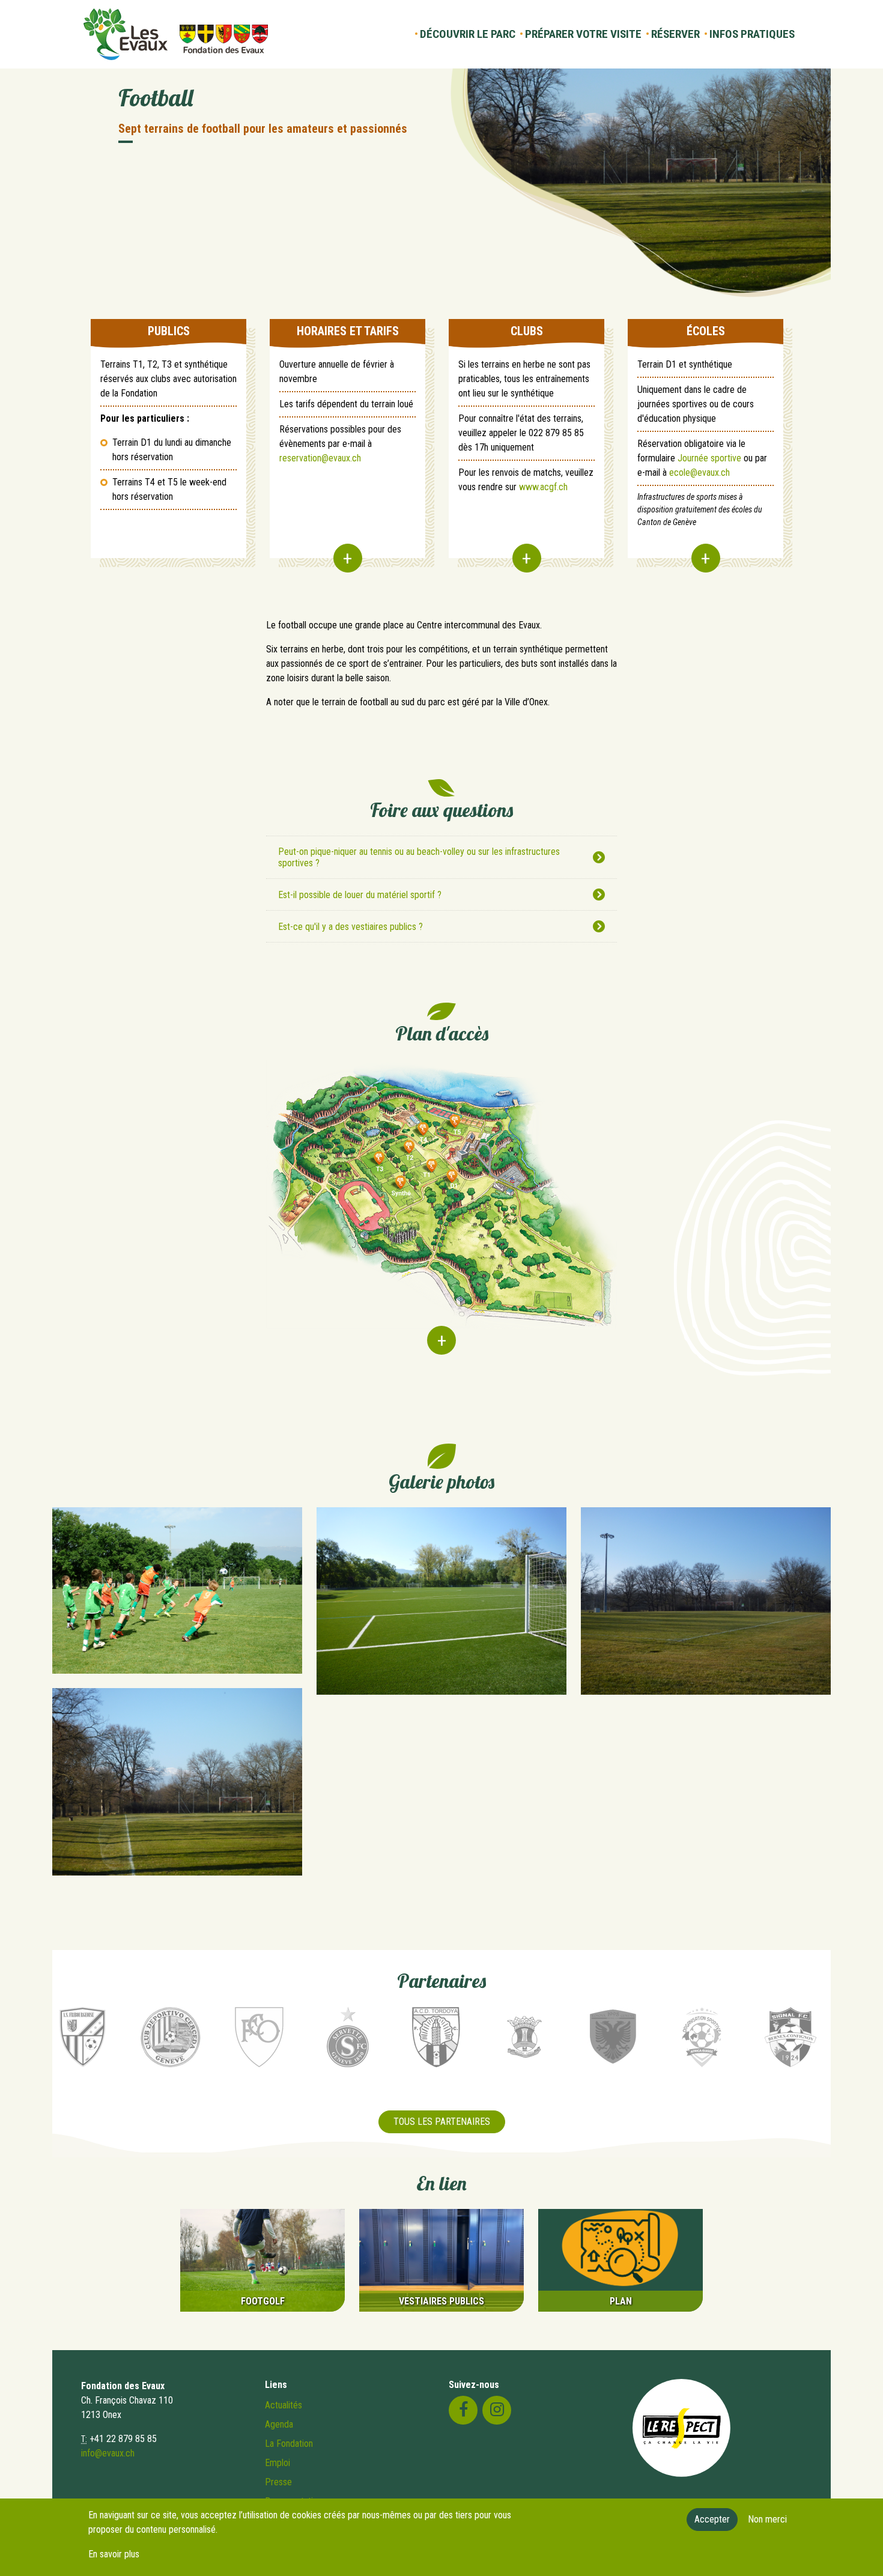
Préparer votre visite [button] (583, 34)
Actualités (284, 2405)
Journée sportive (709, 458)
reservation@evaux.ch (320, 458)
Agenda (279, 2424)
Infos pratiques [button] (752, 34)
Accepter (712, 2519)
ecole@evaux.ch (699, 472)
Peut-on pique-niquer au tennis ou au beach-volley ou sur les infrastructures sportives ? (419, 857)
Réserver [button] (675, 34)
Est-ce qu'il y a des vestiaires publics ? (350, 927)
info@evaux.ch (108, 2453)
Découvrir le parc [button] (468, 34)
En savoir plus (114, 2554)
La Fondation (289, 2444)
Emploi (278, 2463)
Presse (278, 2482)
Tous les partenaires (442, 2122)
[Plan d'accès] (441, 1214)
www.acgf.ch (543, 487)
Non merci (767, 2519)
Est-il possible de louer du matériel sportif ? (360, 895)
